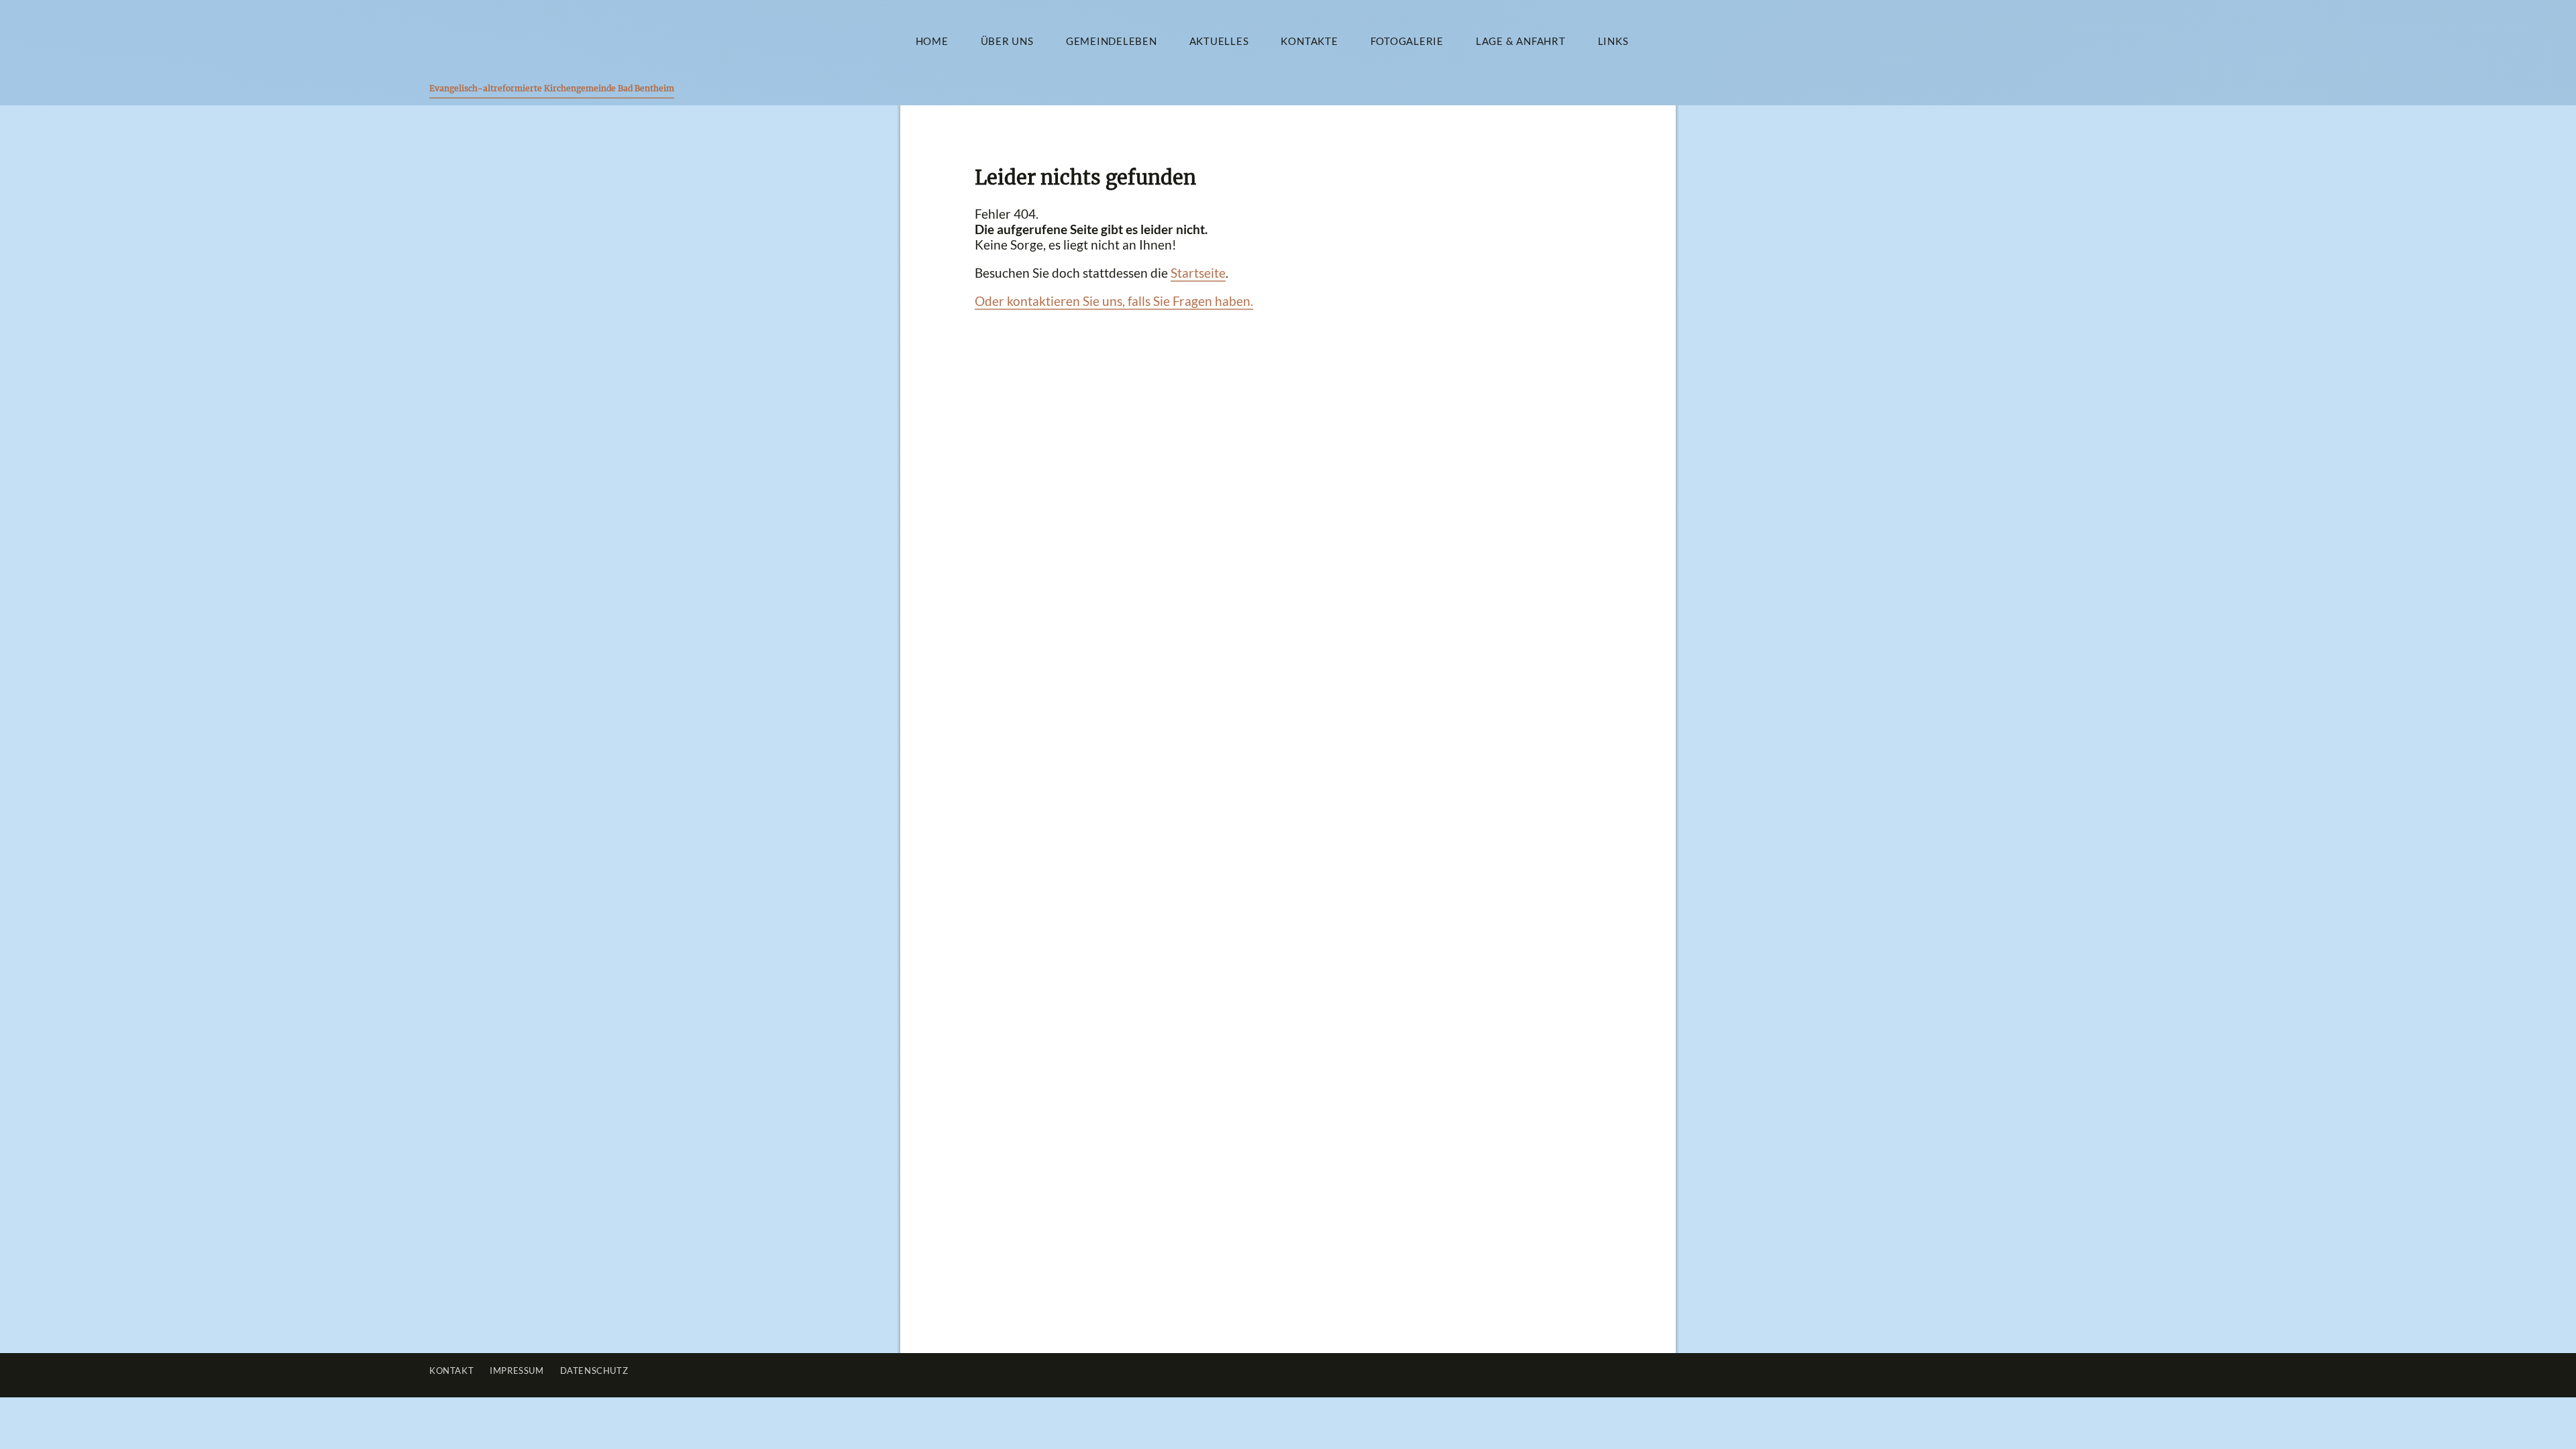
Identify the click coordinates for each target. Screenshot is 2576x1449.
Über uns (1007, 41)
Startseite (1198, 273)
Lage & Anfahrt (1521, 41)
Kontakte (1309, 41)
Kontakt (451, 1371)
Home (932, 41)
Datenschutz (594, 1371)
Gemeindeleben (1112, 41)
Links (1613, 41)
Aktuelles (1219, 41)
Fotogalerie (1407, 41)
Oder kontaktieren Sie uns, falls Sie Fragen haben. (1114, 301)
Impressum (517, 1371)
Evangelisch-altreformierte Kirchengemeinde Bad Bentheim (552, 88)
